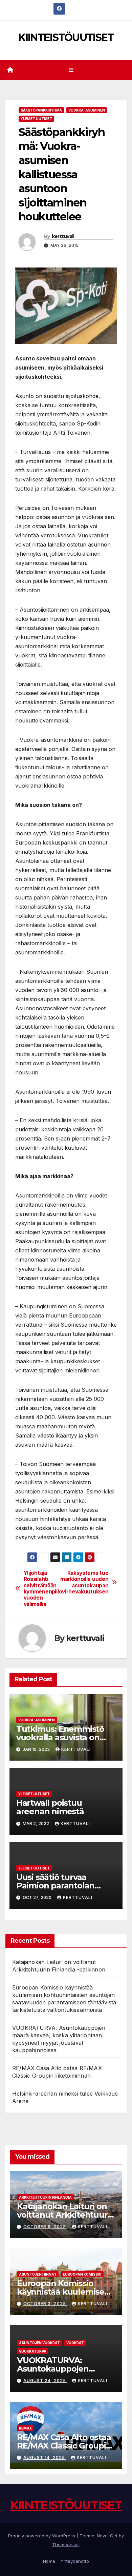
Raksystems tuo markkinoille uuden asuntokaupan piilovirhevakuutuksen (87, 1582)
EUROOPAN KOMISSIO (82, 2274)
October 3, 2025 (45, 2304)
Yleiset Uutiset (36, 119)
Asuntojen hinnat (38, 2274)
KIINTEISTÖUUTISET (66, 37)
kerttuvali (63, 236)
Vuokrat (75, 2343)
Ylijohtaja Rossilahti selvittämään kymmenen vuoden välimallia (40, 1589)
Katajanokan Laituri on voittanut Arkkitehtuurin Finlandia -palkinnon (66, 2215)
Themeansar (65, 2544)
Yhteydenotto (75, 2561)
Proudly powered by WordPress (42, 2536)
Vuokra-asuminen (87, 110)
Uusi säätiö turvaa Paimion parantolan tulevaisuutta (55, 1886)
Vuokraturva (33, 2351)
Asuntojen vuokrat (39, 2343)
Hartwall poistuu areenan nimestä (50, 1807)
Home (49, 2561)
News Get (107, 2536)
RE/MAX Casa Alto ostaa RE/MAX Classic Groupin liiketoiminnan (64, 2446)
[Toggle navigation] (71, 70)
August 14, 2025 (45, 2458)
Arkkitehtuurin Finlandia (45, 2197)
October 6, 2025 (45, 2227)
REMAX (25, 2428)
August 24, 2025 (45, 2381)
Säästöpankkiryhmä (41, 110)
